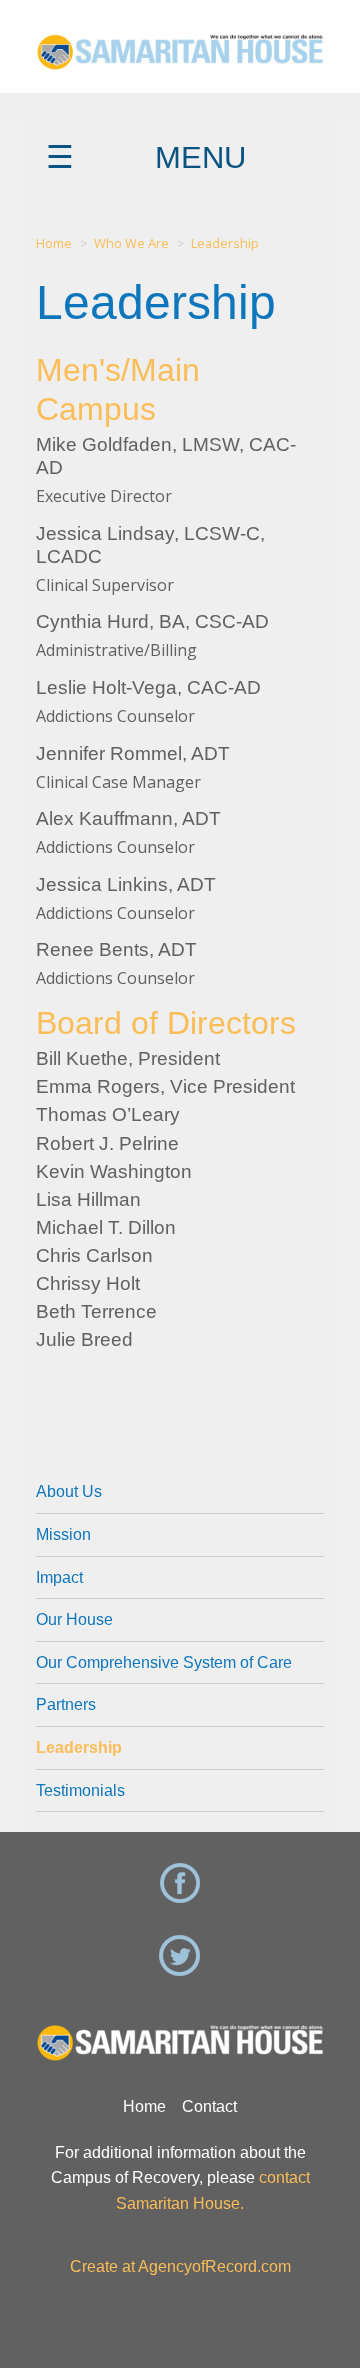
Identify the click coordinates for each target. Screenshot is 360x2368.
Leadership (225, 243)
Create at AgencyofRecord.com (180, 2266)
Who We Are (131, 243)
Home (54, 243)
